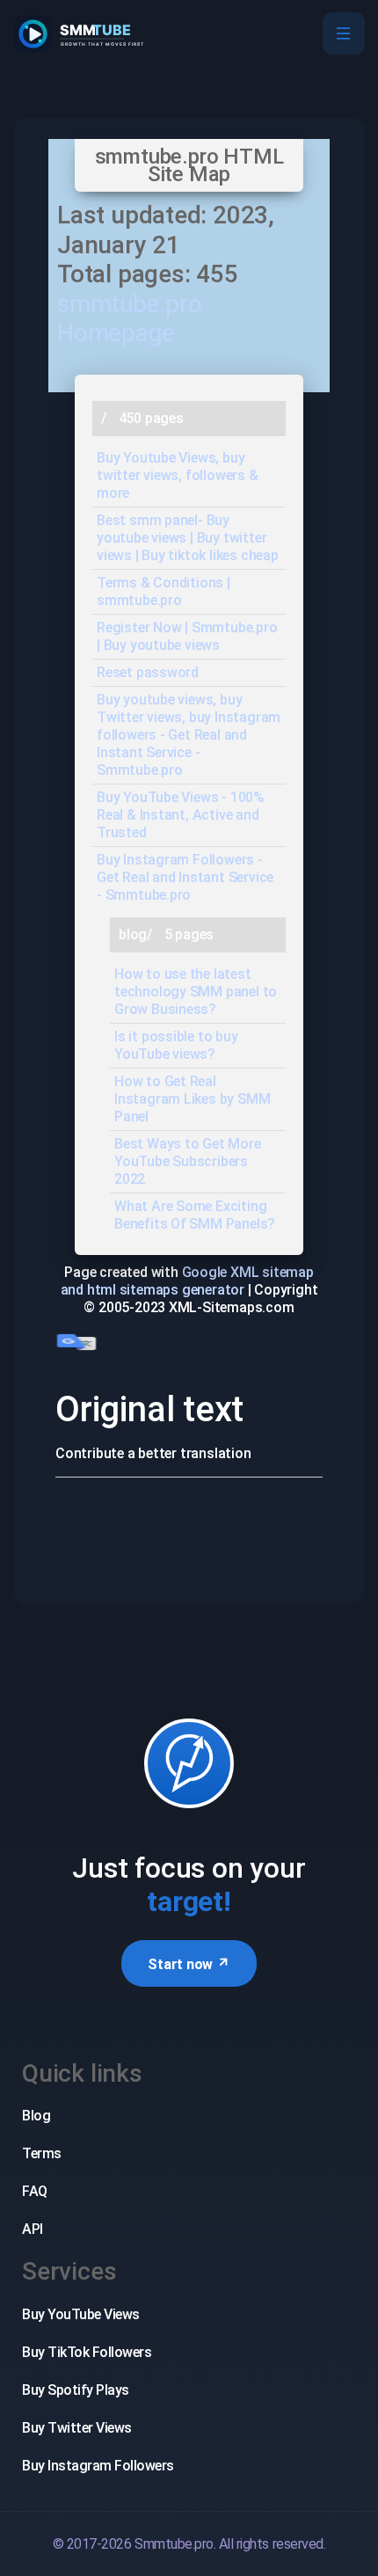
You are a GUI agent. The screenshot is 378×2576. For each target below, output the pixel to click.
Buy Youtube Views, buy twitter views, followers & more (178, 475)
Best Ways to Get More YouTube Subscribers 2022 (188, 1161)
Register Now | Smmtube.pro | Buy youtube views (187, 636)
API (33, 2229)
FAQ (35, 2191)
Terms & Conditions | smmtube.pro (164, 591)
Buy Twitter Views (77, 2428)
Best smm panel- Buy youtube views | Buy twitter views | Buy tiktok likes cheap (188, 538)
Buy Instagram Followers (98, 2466)
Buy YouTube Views (81, 2314)
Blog (36, 2116)
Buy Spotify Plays (76, 2390)
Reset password (148, 672)
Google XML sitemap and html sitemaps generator (187, 1281)
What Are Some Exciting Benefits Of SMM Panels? (195, 1215)
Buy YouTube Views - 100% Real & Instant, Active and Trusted (181, 815)
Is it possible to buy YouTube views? (176, 1045)
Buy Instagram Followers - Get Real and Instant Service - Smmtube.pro (185, 877)
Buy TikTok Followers (87, 2352)
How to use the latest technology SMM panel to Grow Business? (196, 992)
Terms (42, 2153)
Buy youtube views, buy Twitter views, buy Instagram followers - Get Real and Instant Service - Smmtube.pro (189, 735)
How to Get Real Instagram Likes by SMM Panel (192, 1099)
